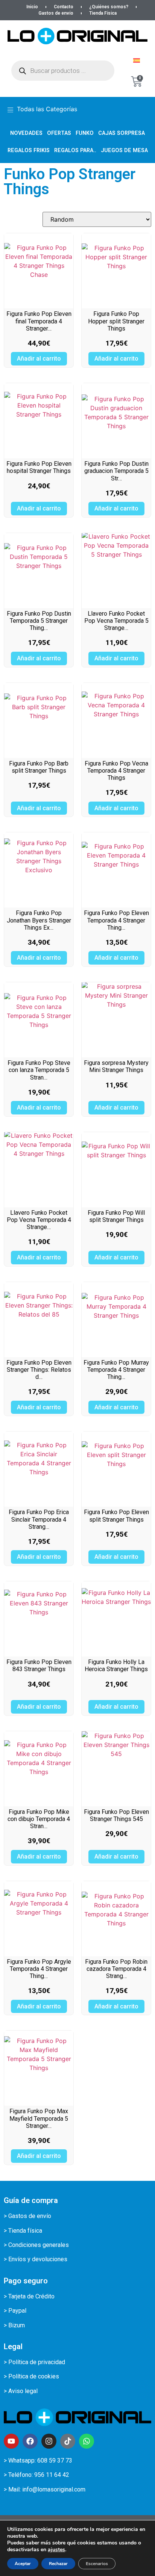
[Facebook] (30, 2441)
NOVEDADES (26, 133)
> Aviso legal (21, 2391)
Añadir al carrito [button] (39, 359)
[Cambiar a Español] (137, 60)
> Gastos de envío (27, 2216)
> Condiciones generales (36, 2245)
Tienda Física (103, 13)
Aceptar (23, 2564)
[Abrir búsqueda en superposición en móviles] (63, 71)
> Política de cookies (31, 2376)
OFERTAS (59, 133)
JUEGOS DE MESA (124, 150)
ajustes (56, 2550)
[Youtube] (11, 2441)
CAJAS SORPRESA (122, 133)
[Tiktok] (68, 2441)
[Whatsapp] (87, 2441)
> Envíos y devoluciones (36, 2259)
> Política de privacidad (34, 2362)
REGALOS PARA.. (75, 150)
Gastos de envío (56, 13)
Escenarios (97, 2564)
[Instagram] (49, 2441)
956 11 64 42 (52, 2475)
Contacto (64, 7)
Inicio (32, 7)
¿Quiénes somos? (109, 7)
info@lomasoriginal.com (54, 2489)
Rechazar (58, 2564)
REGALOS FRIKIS (29, 150)
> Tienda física (23, 2231)
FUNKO (85, 133)
